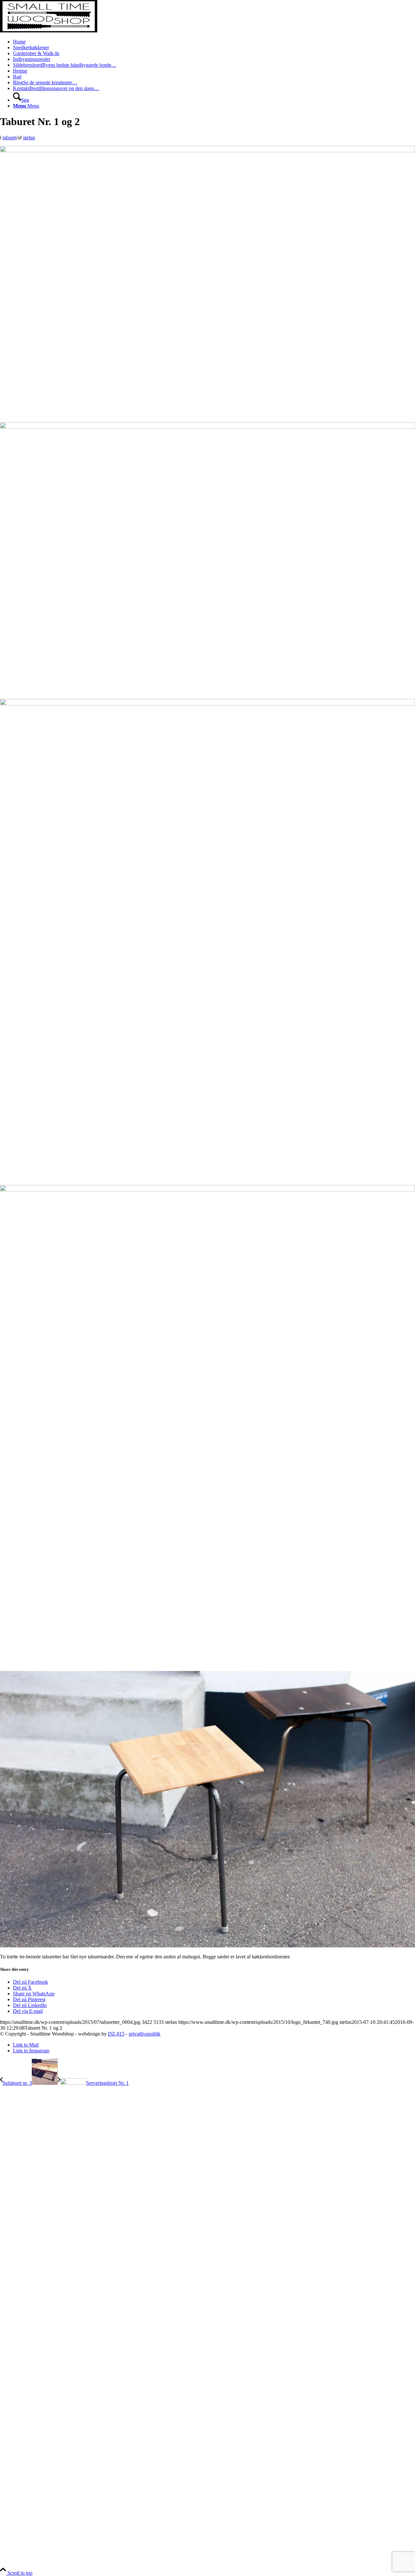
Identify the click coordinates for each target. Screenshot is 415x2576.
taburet (10, 138)
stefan (29, 138)
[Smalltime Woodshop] (49, 31)
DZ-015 (116, 2034)
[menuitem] (214, 42)
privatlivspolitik (145, 2034)
